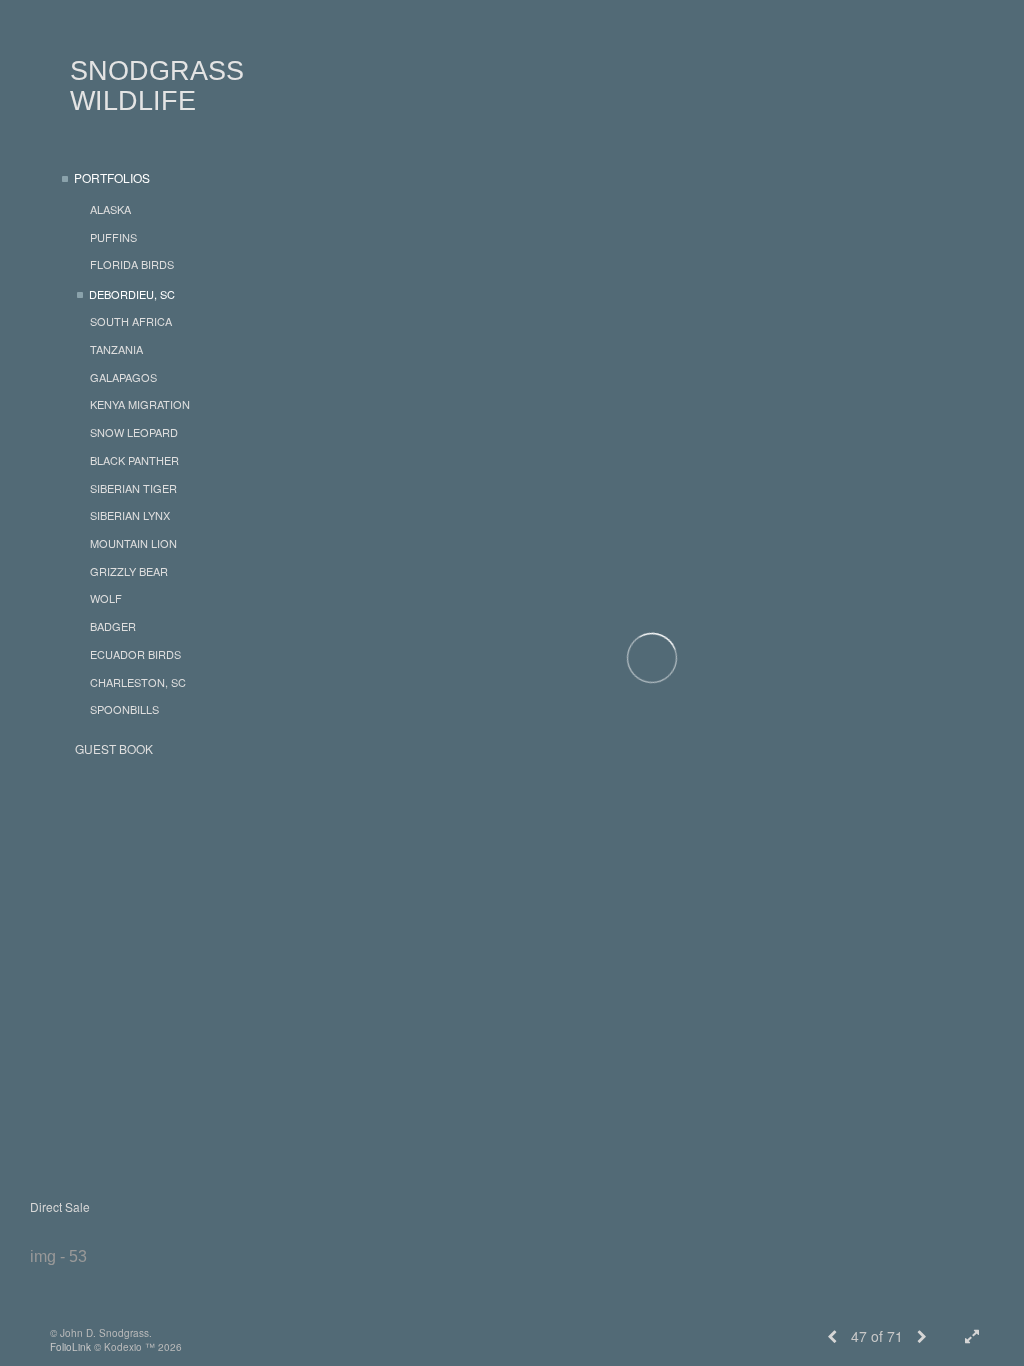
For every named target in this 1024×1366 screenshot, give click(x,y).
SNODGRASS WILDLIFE (157, 86)
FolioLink (70, 1347)
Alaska (110, 209)
